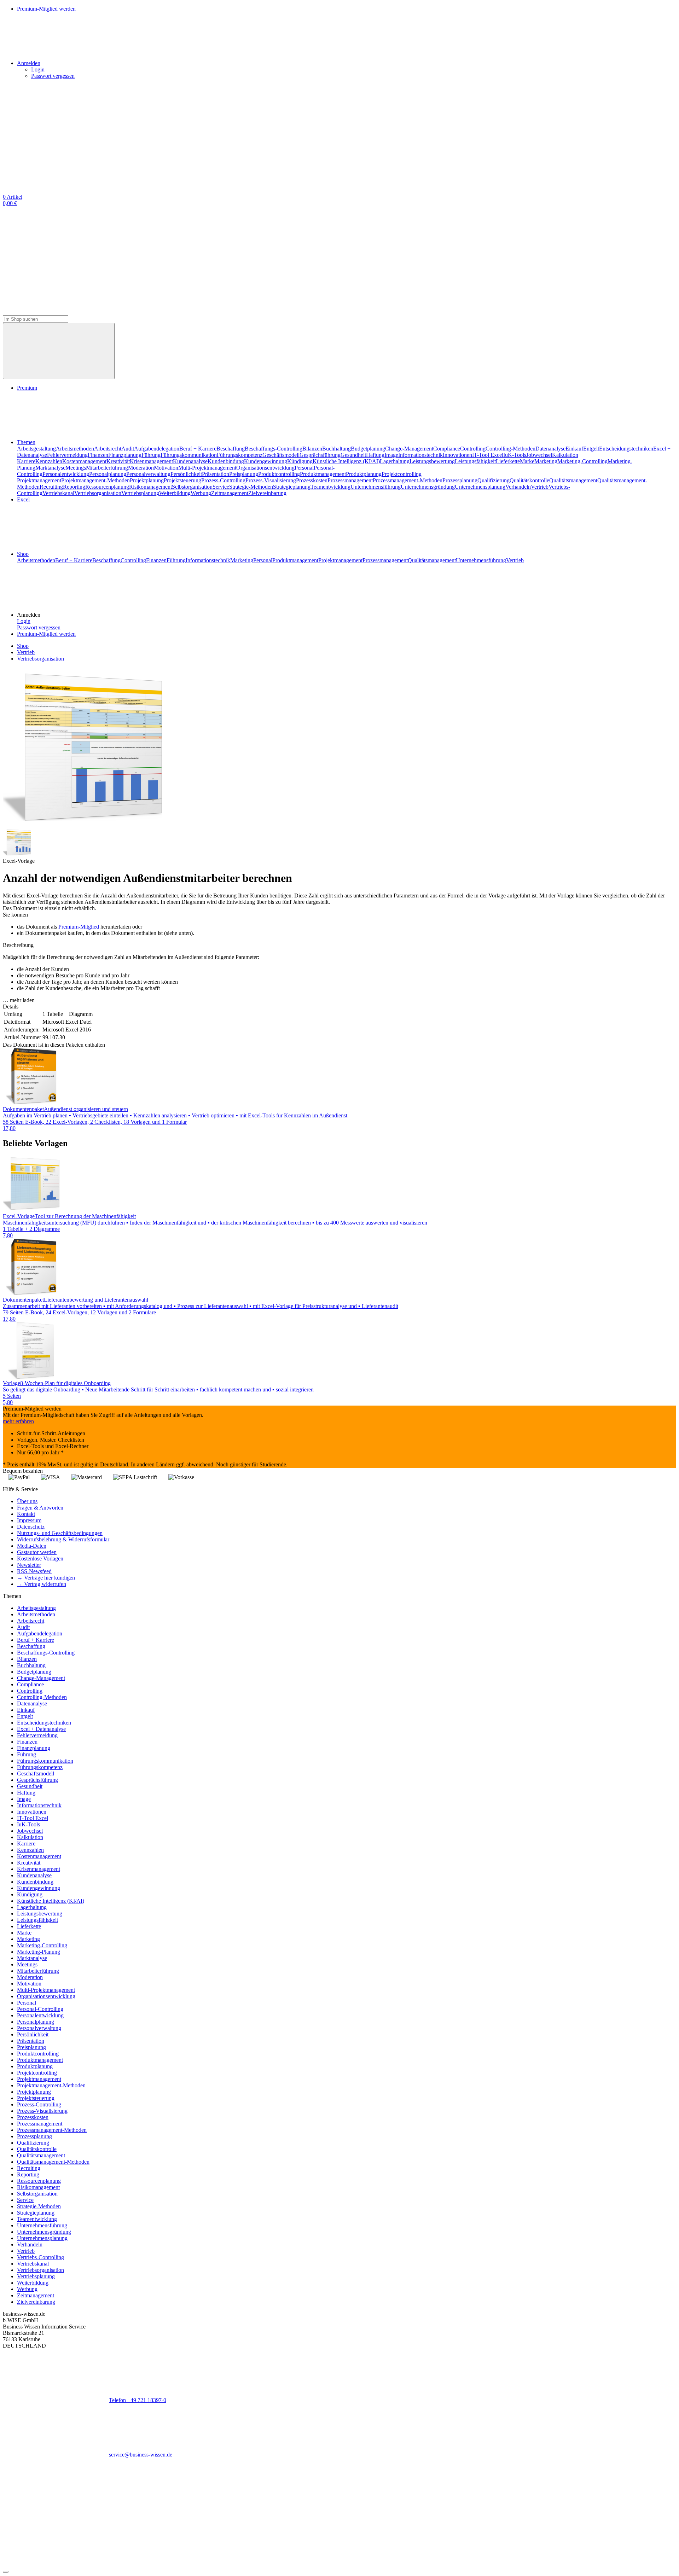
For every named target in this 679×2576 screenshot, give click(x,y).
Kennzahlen (49, 461)
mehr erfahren (18, 1421)
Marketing (546, 461)
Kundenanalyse (190, 461)
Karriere (26, 461)
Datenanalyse (550, 449)
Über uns (27, 1501)
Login (38, 69)
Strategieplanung (292, 487)
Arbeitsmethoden (75, 449)
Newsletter (29, 1565)
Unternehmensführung (376, 487)
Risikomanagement (150, 487)
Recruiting (51, 487)
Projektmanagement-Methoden (95, 480)
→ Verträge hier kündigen (46, 1578)
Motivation (166, 468)
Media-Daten (32, 1546)
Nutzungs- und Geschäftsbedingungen (60, 1533)
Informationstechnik (420, 455)
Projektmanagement (39, 480)
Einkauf (574, 449)
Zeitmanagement (230, 493)
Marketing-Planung (39, 1952)
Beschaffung (231, 449)
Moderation (141, 468)
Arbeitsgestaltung (36, 449)
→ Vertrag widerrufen (42, 1584)
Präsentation (216, 474)
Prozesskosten (312, 480)
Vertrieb (540, 487)
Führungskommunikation (189, 455)
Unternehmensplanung (480, 487)
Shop (23, 554)
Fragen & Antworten (40, 1508)
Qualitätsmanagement (573, 480)
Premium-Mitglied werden (46, 634)
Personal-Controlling (40, 2009)
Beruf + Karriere (198, 449)
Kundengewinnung (266, 461)
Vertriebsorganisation (98, 493)
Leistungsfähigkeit (475, 461)
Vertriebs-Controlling (40, 2257)
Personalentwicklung (66, 474)
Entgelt (591, 449)
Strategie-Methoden (251, 487)
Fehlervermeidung (67, 455)
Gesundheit (353, 455)
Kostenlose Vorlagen (40, 1559)
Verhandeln (518, 487)
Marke (527, 461)
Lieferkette (508, 461)
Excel (23, 499)
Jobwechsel (539, 455)
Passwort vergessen (53, 76)
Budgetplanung (368, 449)
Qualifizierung (494, 480)
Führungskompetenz (240, 455)
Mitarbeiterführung (107, 468)
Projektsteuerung (182, 480)
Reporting (74, 487)
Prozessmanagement (350, 480)
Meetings (76, 468)
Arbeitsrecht (108, 449)
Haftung (375, 455)
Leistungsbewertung (432, 461)
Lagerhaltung (395, 461)
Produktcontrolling (279, 474)
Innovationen (457, 455)
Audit (128, 449)
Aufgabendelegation (157, 449)
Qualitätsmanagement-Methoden (53, 2162)
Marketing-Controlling (582, 461)
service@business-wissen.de (141, 2455)
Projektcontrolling (402, 474)
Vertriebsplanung (140, 493)
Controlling (473, 449)
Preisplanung (244, 474)
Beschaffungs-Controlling (274, 449)
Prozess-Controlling (223, 480)
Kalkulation (565, 455)
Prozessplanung (460, 480)
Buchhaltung (336, 449)
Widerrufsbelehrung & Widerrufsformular (63, 1539)
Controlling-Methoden (510, 449)
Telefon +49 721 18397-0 (138, 2400)
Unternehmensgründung (428, 487)
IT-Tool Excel (488, 455)
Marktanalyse (50, 468)
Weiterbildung (175, 493)
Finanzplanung (125, 455)
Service (221, 487)
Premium (27, 388)
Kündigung (300, 461)
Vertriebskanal (58, 493)
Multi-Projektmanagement (207, 468)
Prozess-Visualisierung (271, 480)
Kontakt (26, 1514)
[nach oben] (6, 2572)
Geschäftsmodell (281, 455)
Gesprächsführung (320, 455)
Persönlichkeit (186, 474)
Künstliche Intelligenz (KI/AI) (346, 461)
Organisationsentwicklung (265, 468)
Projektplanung (147, 480)
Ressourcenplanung (107, 487)
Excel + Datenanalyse (41, 1729)
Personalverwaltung (148, 474)
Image (391, 455)
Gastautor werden (37, 1552)
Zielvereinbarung (267, 493)
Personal (304, 468)
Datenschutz (31, 1527)
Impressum (29, 1520)
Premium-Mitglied (79, 927)
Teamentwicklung (330, 487)
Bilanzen (312, 449)
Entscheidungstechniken (626, 449)
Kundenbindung (226, 461)
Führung (151, 455)
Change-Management (409, 449)
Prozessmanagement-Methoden (408, 480)
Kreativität (118, 461)
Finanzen (98, 455)
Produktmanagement (323, 474)
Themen (26, 442)
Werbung (201, 493)
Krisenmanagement (151, 461)
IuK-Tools (515, 455)
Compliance (447, 449)
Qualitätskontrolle (529, 480)
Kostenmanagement (84, 461)
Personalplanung (108, 474)
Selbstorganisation (192, 487)
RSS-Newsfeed (34, 1571)
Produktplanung (364, 474)
